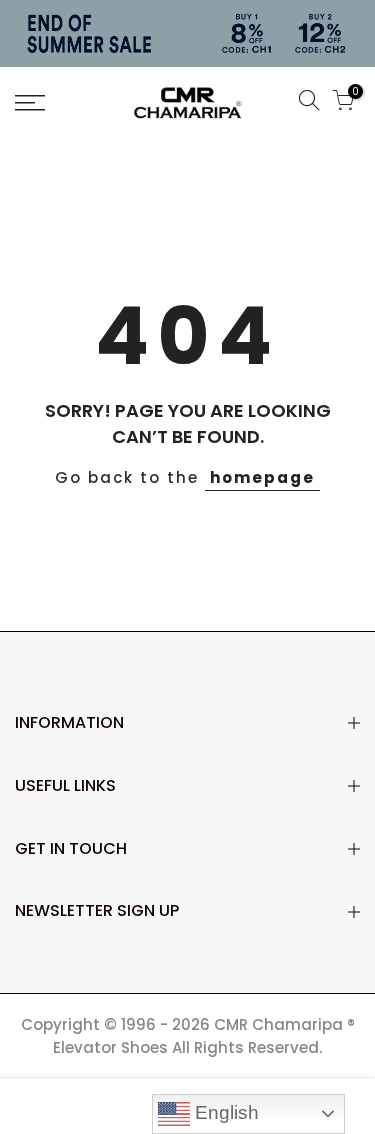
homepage (262, 477)
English (224, 1112)
